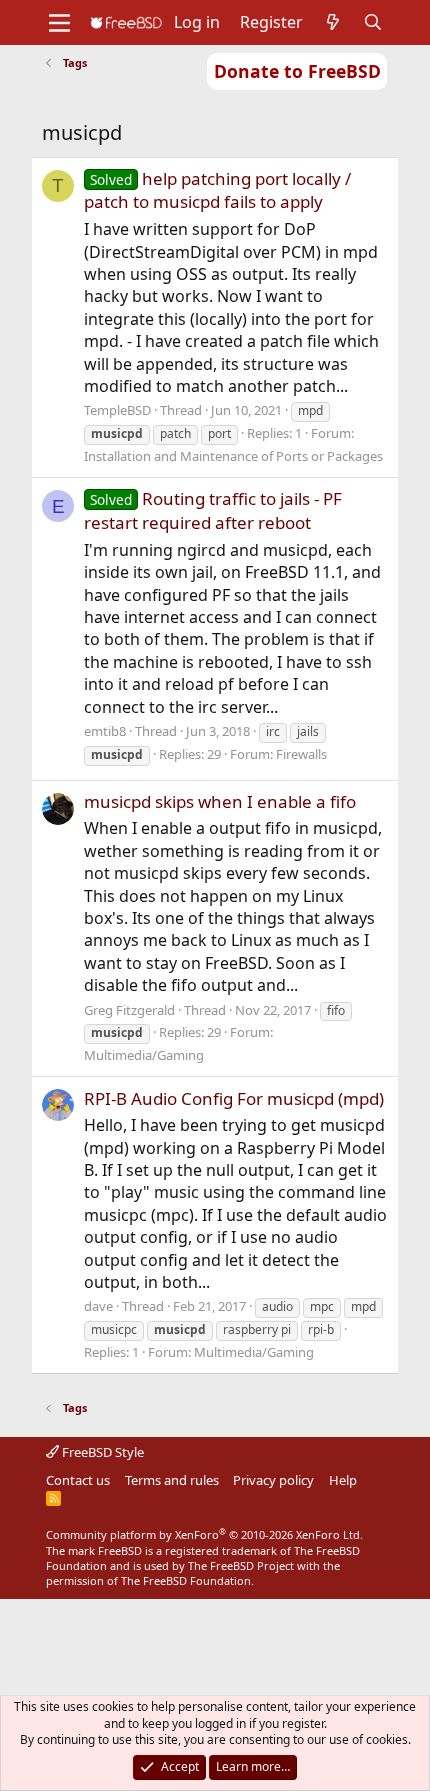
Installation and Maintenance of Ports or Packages (233, 456)
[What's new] (333, 22)
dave (98, 1306)
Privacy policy (273, 1480)
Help (343, 1480)
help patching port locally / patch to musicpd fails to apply (217, 190)
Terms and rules (172, 1480)
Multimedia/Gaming (144, 1055)
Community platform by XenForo (204, 1534)
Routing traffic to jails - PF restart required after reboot (213, 510)
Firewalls (301, 754)
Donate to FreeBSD (297, 71)
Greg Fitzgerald (129, 1010)
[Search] (373, 22)
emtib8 (105, 731)
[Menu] (59, 23)
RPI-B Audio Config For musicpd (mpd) (234, 1098)
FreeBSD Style (101, 1452)
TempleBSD (117, 410)
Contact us (78, 1480)
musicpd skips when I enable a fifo (220, 801)
